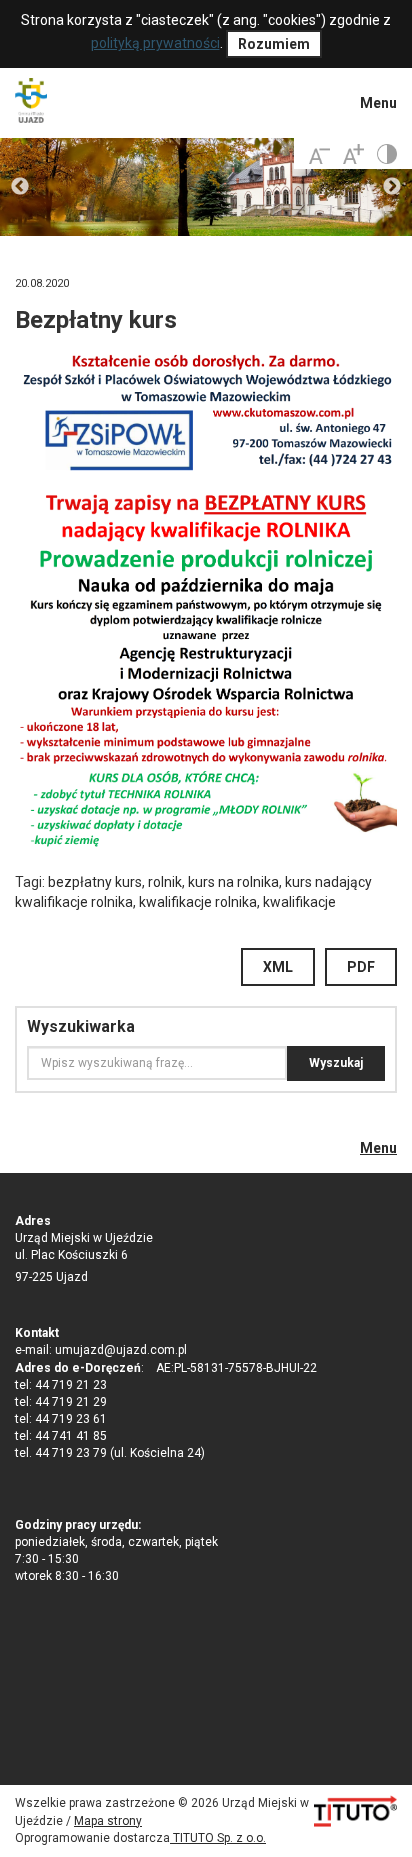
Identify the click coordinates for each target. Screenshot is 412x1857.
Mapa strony (108, 1821)
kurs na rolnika (233, 882)
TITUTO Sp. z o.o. (218, 1838)
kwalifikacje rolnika (198, 902)
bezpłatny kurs (95, 882)
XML (278, 967)
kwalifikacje (299, 902)
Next (392, 187)
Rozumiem (274, 44)
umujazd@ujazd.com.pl (121, 1350)
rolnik (165, 882)
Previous (20, 187)
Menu (378, 103)
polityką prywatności (155, 43)
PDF (361, 967)
